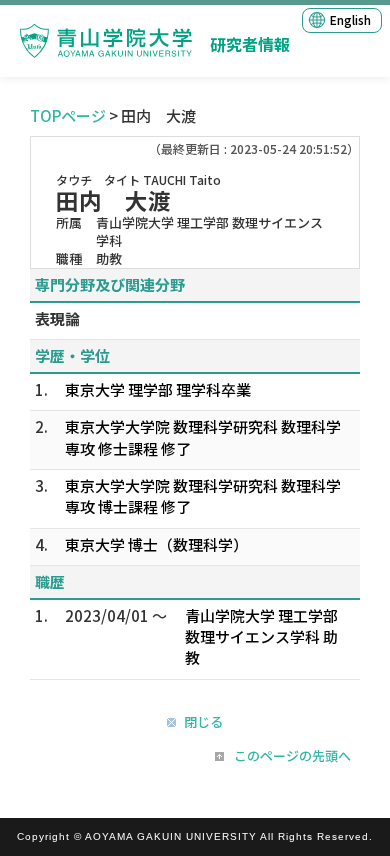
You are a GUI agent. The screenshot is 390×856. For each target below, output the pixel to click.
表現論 (57, 318)
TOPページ (68, 115)
